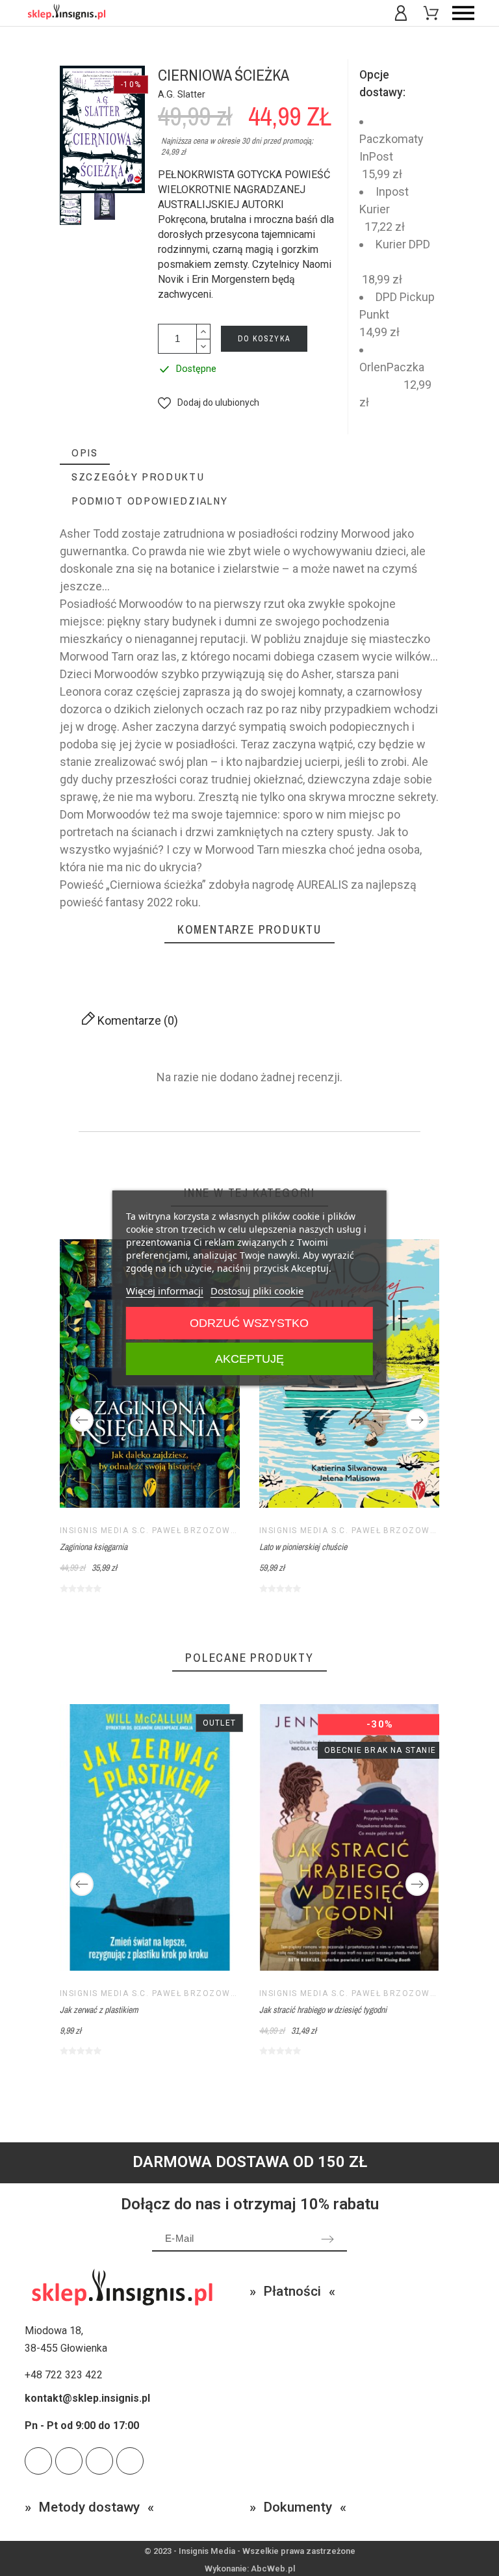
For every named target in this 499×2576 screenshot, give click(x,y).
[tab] (85, 453)
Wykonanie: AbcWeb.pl (250, 2569)
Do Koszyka (264, 339)
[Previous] (82, 1420)
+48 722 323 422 (64, 2375)
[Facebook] (130, 2461)
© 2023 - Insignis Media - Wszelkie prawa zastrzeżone (250, 2551)
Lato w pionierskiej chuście (303, 1547)
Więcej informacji (165, 1291)
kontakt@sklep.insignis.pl (87, 2398)
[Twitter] (38, 2461)
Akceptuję (249, 1359)
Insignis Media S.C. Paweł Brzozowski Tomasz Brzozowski (204, 1531)
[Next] (417, 1420)
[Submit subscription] (327, 2239)
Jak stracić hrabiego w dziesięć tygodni (323, 2010)
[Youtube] (69, 2461)
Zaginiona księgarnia (94, 1547)
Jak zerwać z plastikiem (99, 2010)
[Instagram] (99, 2461)
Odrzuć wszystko (249, 1323)
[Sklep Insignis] (66, 13)
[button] (209, 403)
